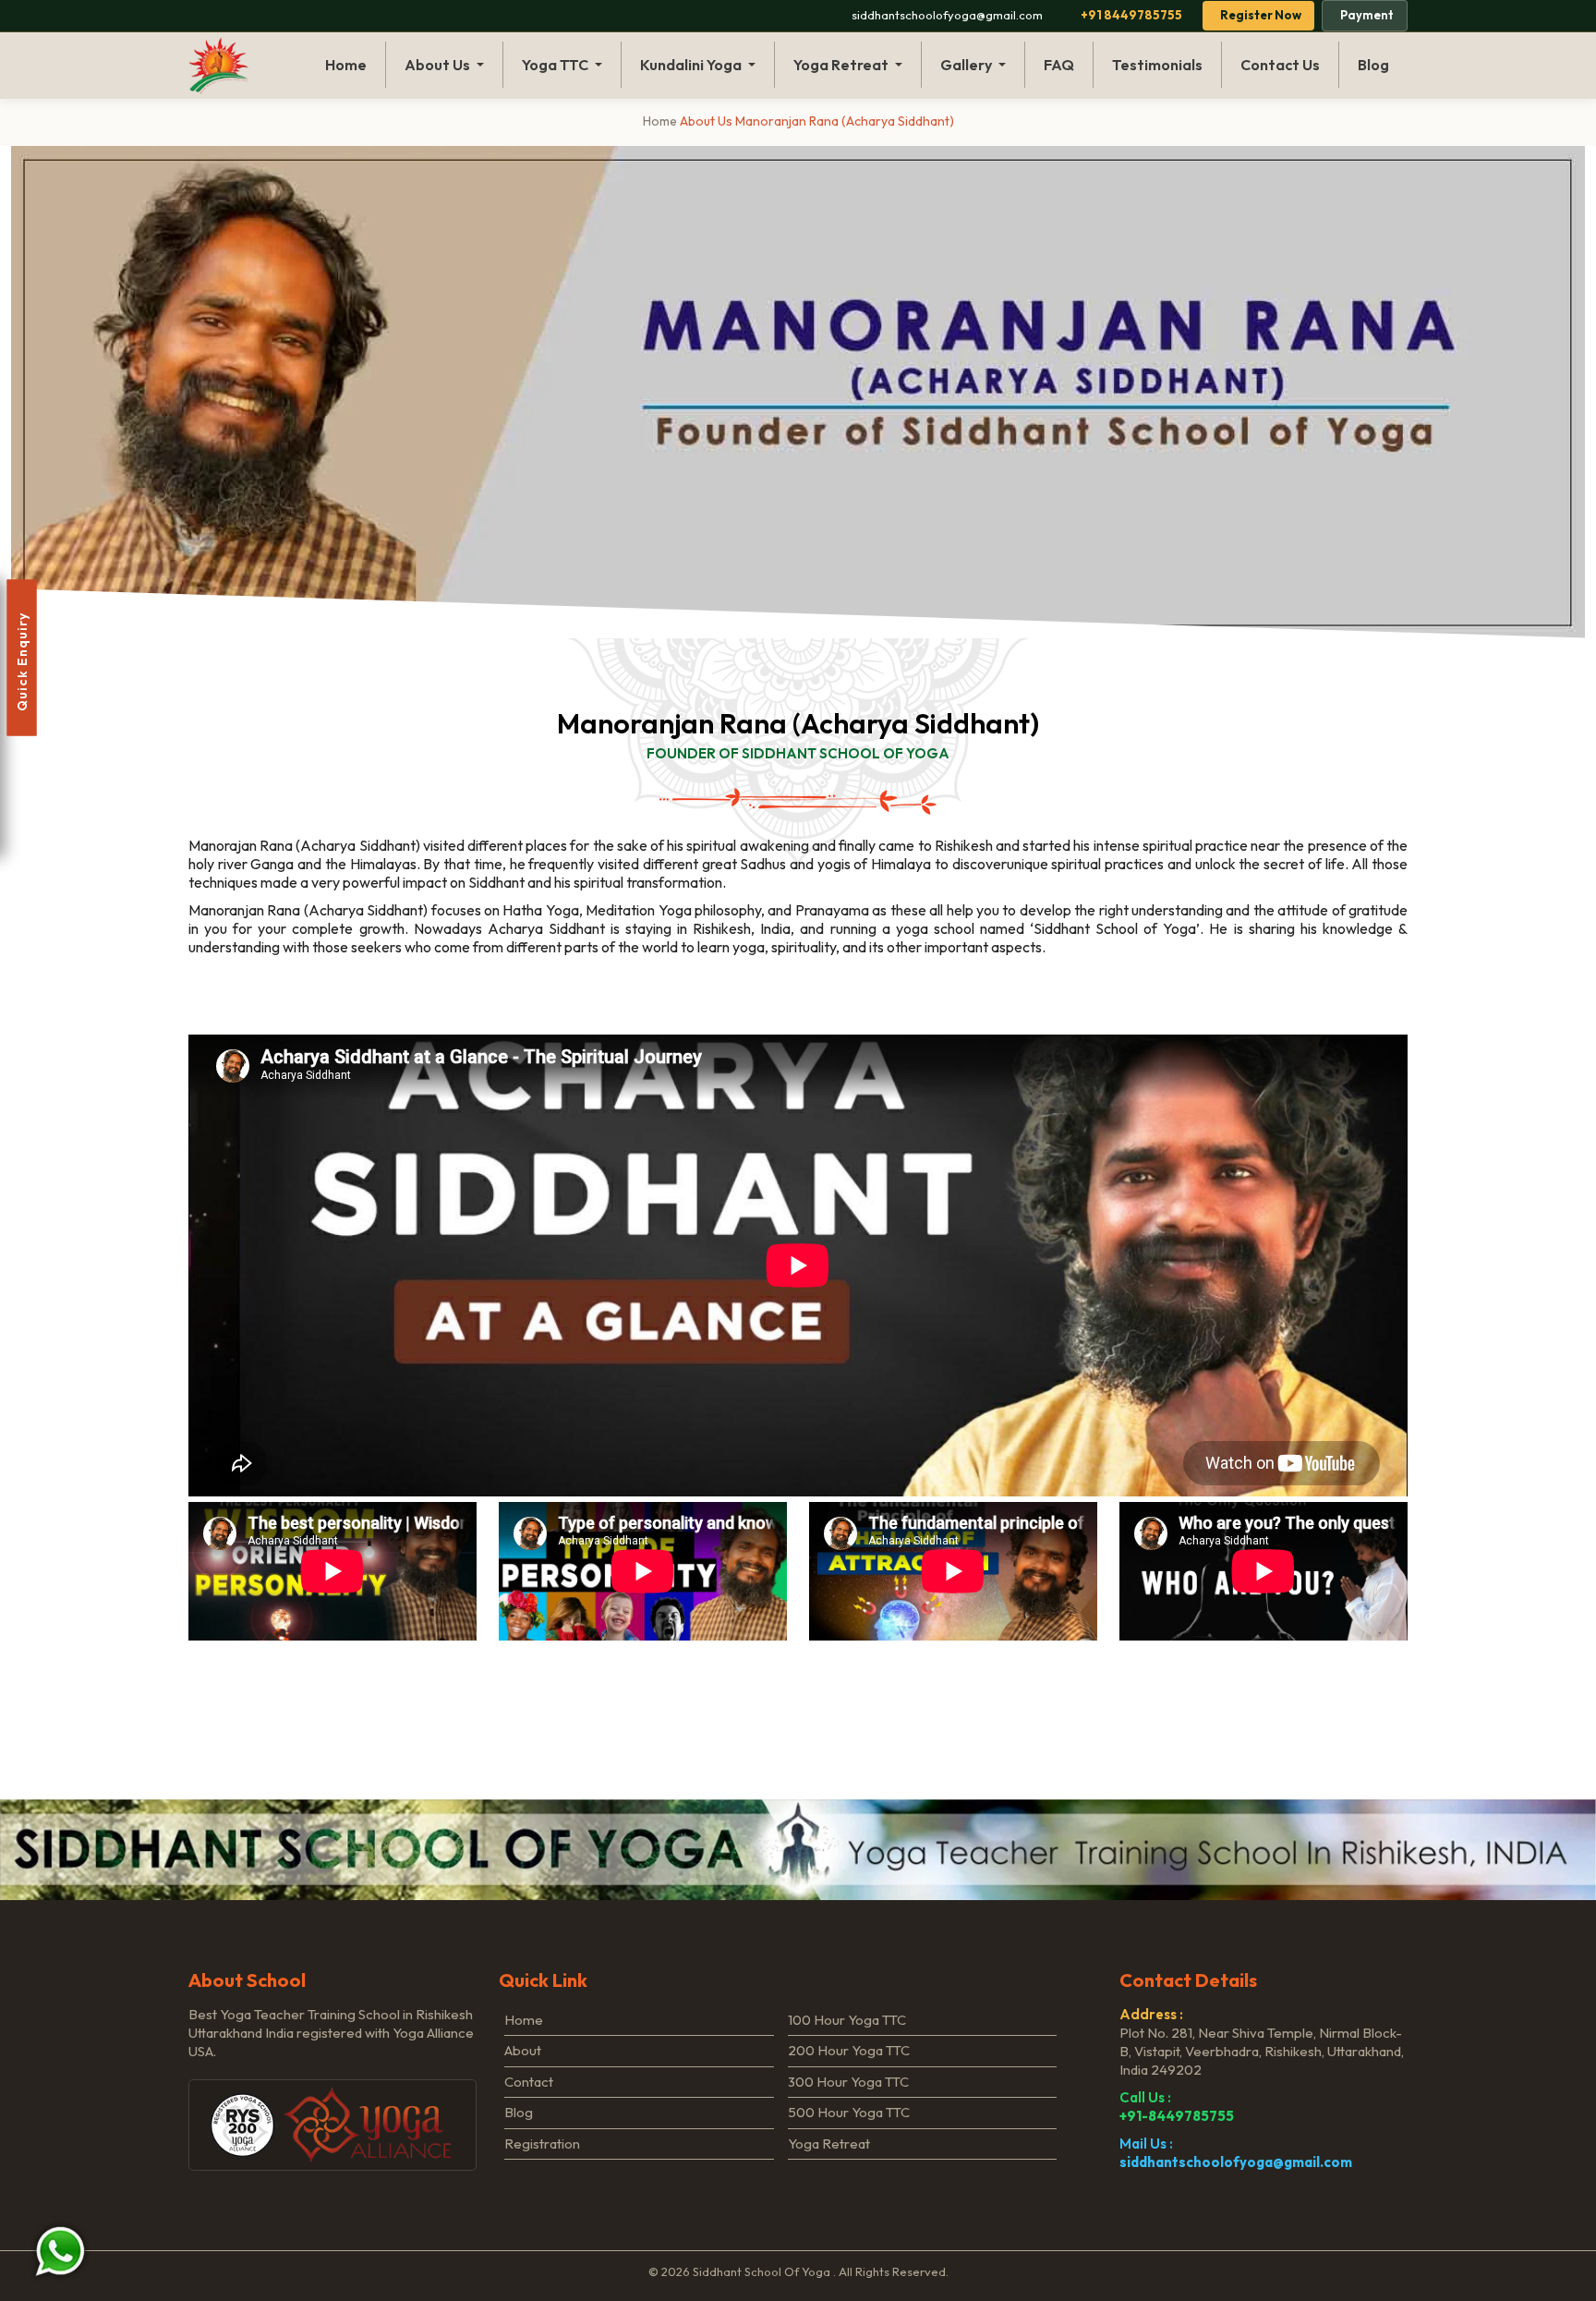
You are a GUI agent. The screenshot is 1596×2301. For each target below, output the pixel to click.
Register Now (1261, 15)
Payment (1367, 15)
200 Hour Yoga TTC (849, 2050)
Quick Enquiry (22, 657)
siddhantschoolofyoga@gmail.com (1236, 2162)
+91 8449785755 (1131, 15)
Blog (1373, 65)
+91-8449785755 (1177, 2116)
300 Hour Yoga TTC (848, 2082)
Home (346, 65)
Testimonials (1157, 65)
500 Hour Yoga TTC (849, 2112)
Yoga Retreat (829, 2144)
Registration (542, 2144)
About (523, 2050)
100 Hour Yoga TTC (847, 2020)
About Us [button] (439, 65)
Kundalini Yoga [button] (692, 65)
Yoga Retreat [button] (842, 65)
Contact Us (1280, 65)
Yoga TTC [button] (556, 65)
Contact (529, 2082)
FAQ (1059, 65)
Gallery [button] (967, 65)
